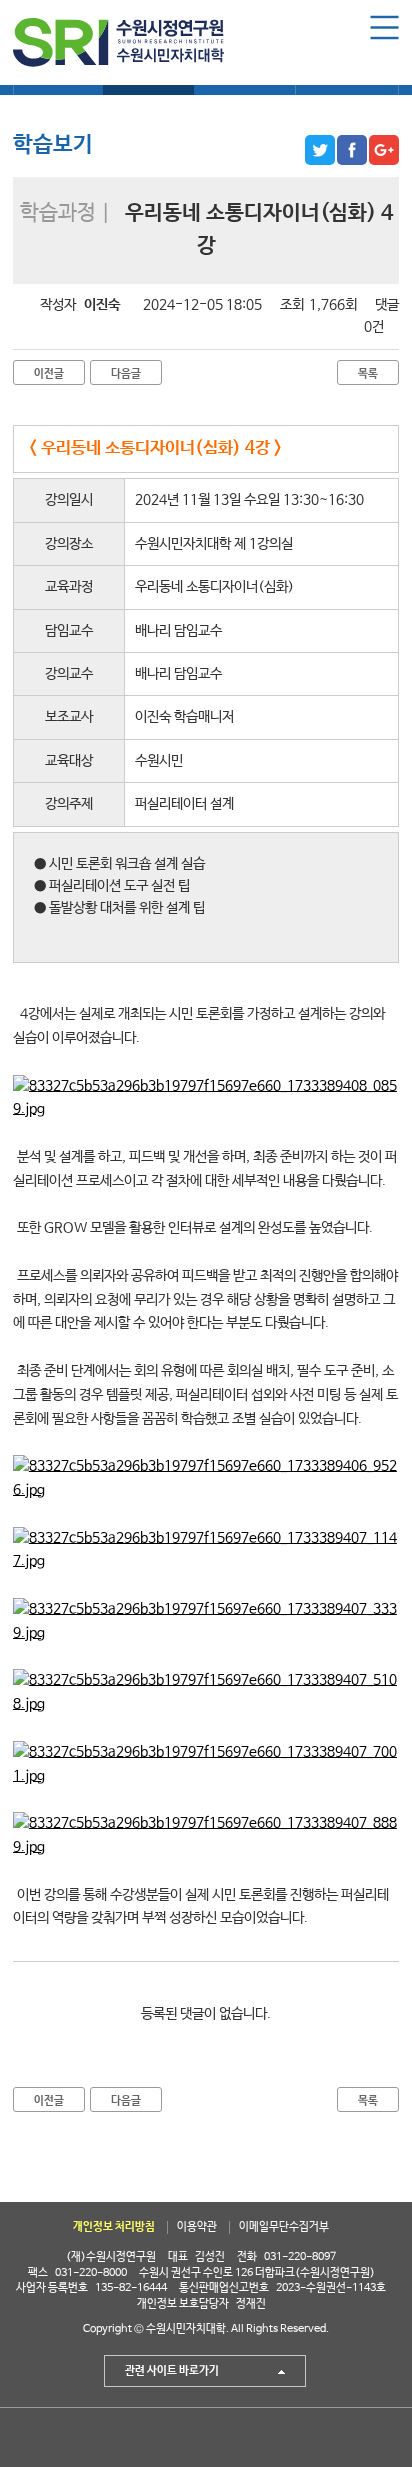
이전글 (49, 373)
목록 (368, 373)
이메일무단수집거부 (284, 2227)
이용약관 (197, 2227)
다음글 (126, 373)
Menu (384, 27)
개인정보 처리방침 (114, 2227)
